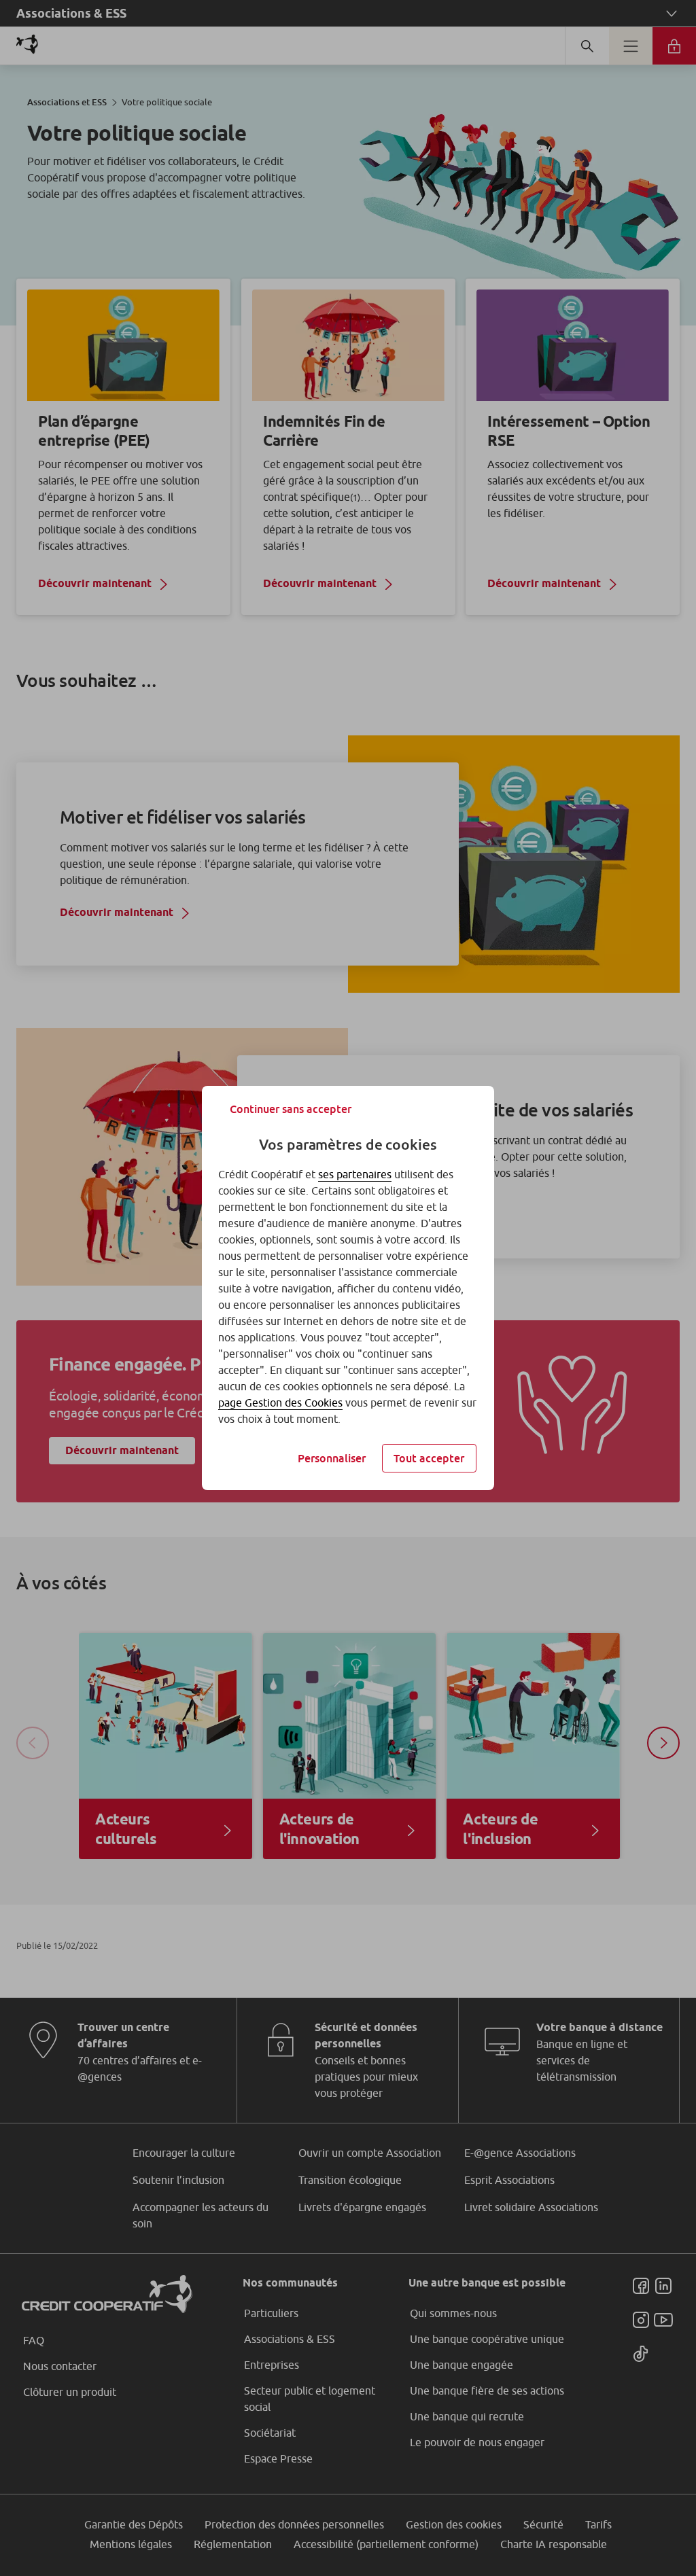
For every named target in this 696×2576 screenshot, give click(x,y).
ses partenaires (355, 1174)
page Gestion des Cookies (280, 1402)
